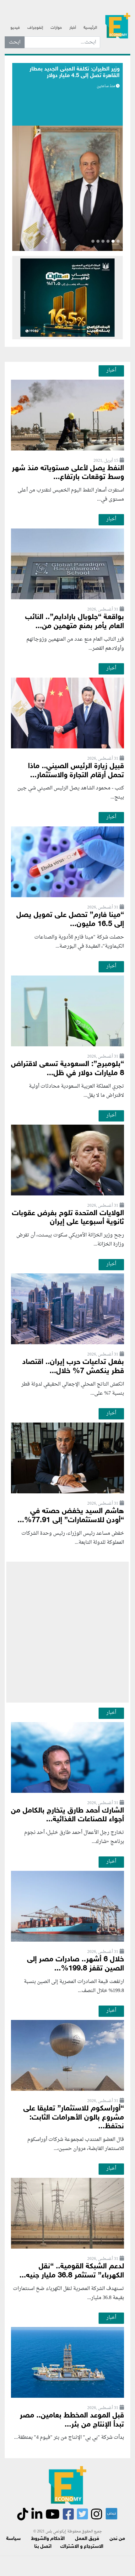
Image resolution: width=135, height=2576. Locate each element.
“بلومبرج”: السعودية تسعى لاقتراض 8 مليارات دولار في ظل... (67, 1069)
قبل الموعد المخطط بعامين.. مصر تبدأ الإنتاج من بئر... (72, 2420)
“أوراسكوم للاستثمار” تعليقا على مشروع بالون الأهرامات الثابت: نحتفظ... (74, 2118)
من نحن (117, 2539)
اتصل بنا (43, 2547)
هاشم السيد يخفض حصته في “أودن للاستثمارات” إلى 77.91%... (71, 1516)
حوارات (56, 28)
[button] (64, 242)
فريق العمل (87, 2539)
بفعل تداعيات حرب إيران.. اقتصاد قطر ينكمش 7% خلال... (73, 1367)
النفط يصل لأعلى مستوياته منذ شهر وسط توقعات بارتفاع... (68, 473)
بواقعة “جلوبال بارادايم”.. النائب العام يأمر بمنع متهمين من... (75, 622)
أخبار (73, 28)
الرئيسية (90, 28)
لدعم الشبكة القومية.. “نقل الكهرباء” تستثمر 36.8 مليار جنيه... (72, 2271)
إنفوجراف (35, 28)
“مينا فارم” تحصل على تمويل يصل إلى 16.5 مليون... (70, 920)
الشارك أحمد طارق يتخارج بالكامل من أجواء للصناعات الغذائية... (67, 1815)
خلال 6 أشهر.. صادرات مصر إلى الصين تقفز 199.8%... (76, 1964)
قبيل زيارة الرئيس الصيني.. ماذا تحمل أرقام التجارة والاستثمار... (76, 771)
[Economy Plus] (118, 25)
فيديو (15, 28)
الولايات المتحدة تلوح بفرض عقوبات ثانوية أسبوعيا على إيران (68, 1218)
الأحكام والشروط (48, 2539)
